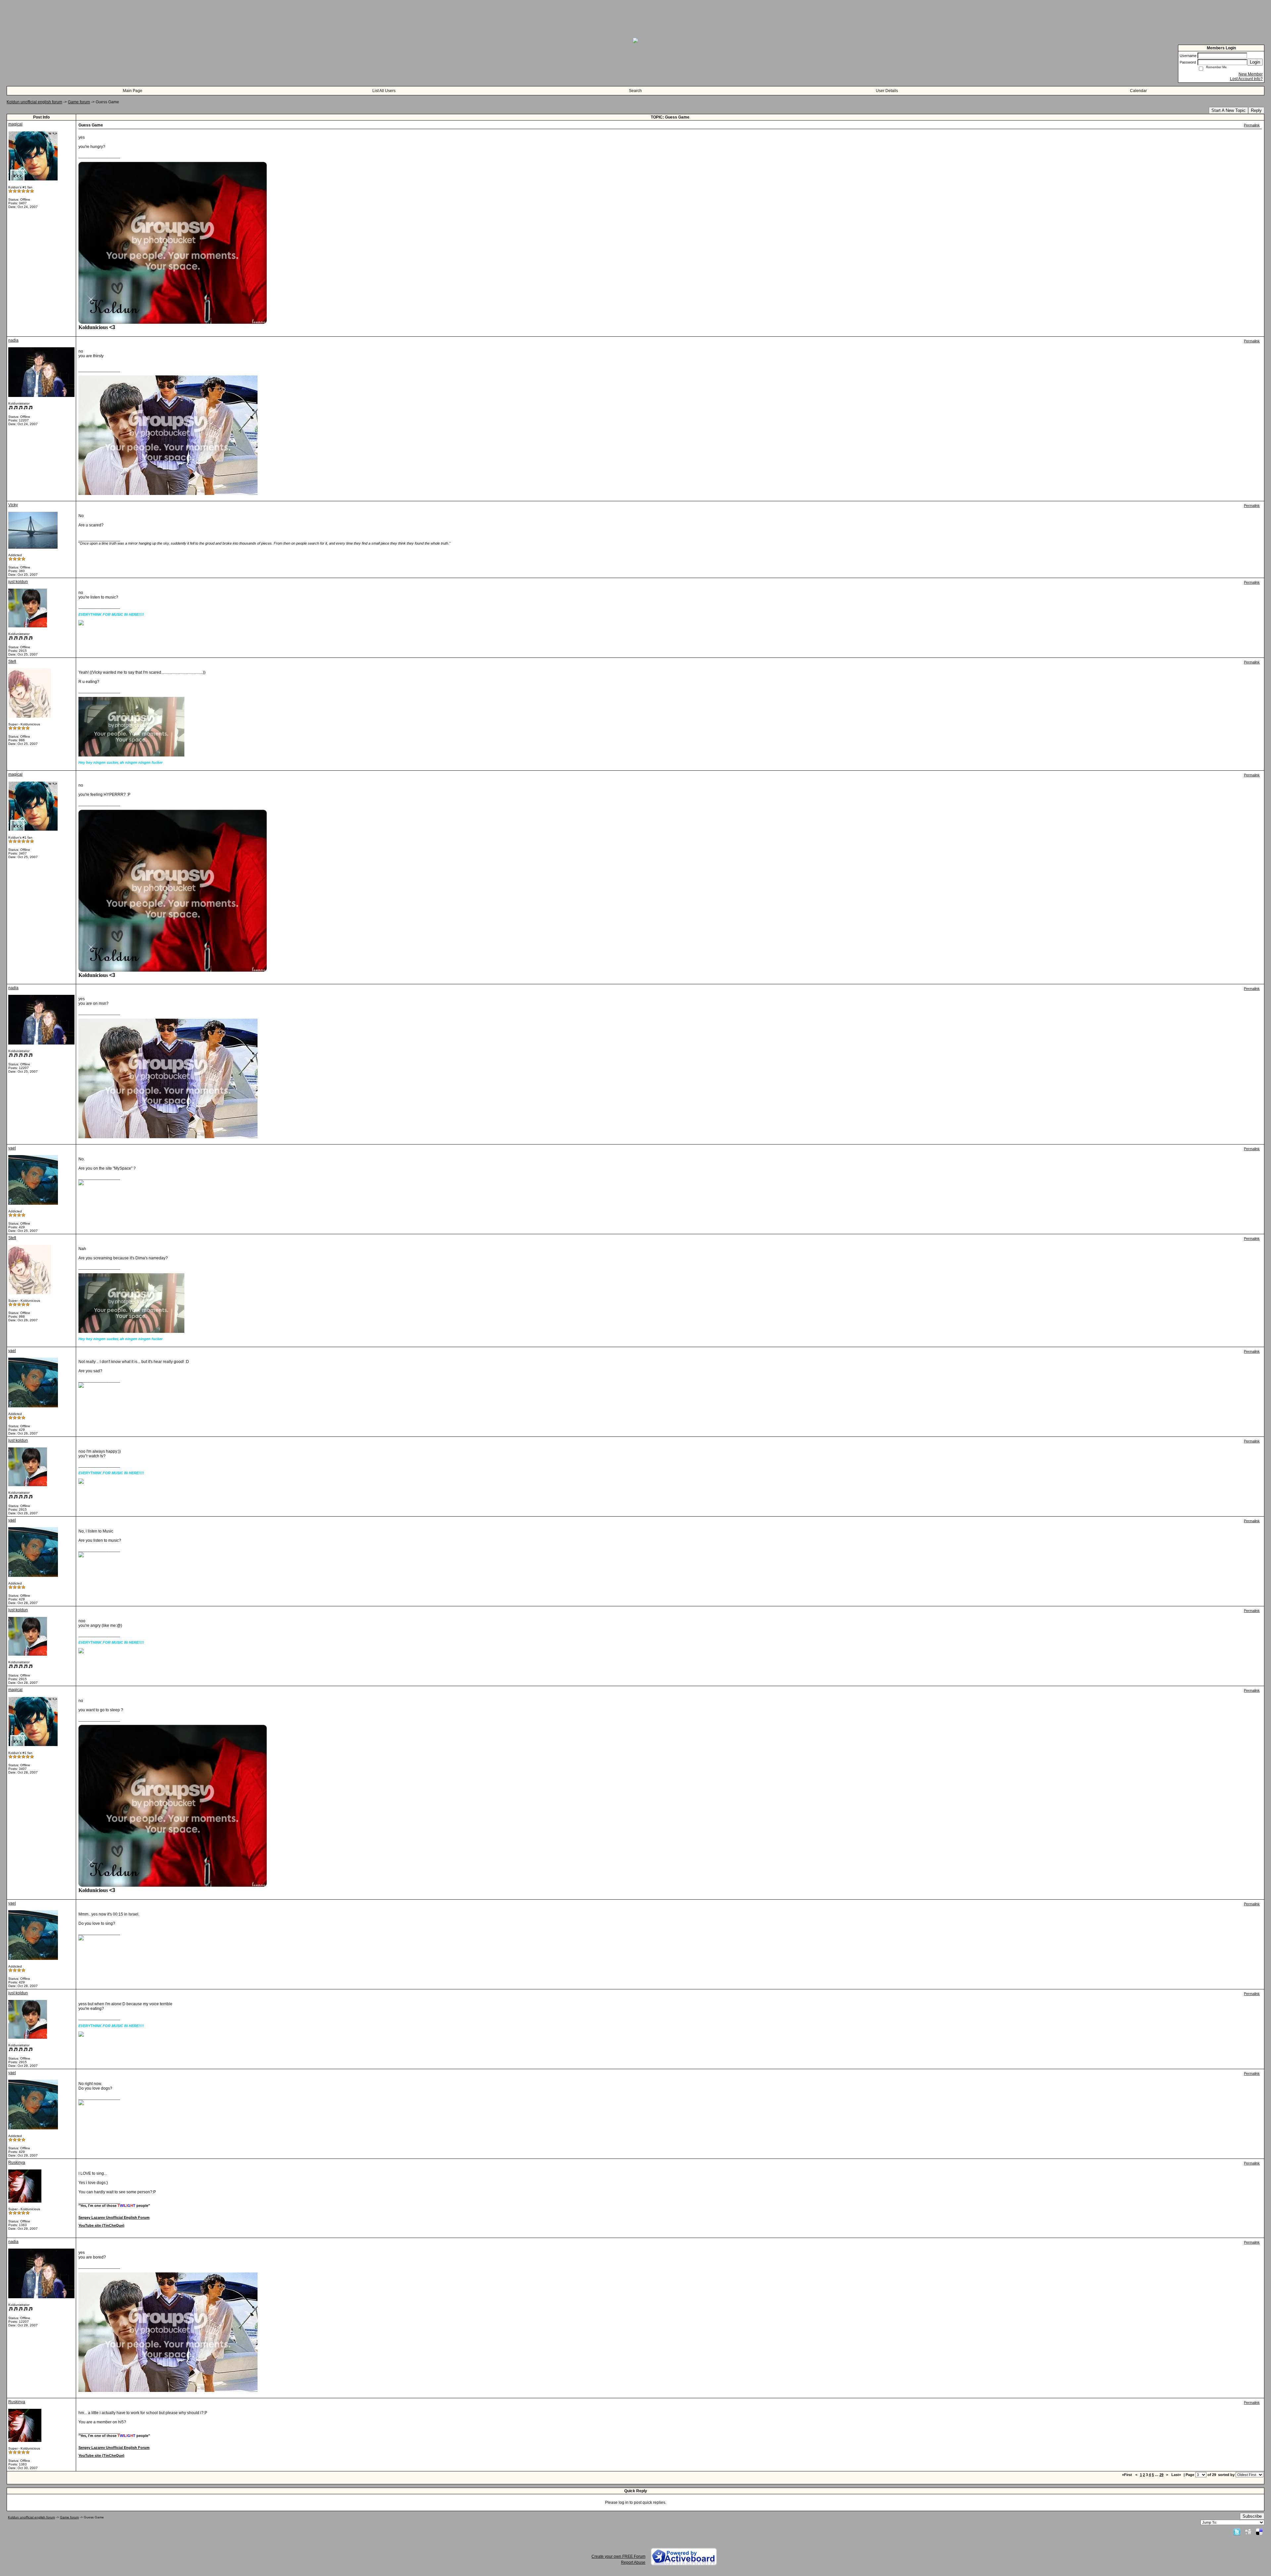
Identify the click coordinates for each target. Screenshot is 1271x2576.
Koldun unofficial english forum (34, 102)
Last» (1177, 2475)
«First (1128, 2475)
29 (1161, 2475)
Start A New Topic (1228, 110)
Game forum (79, 102)
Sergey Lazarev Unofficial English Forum (114, 2217)
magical (15, 124)
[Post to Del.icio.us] (1259, 2532)
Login (1255, 62)
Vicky (13, 505)
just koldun (18, 582)
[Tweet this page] (1237, 2532)
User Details (887, 91)
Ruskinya (17, 2163)
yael (12, 1148)
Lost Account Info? (1246, 79)
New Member (1251, 74)
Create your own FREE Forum (618, 2556)
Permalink (1252, 125)
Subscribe (1252, 2516)
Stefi (12, 661)
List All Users (384, 91)
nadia (13, 340)
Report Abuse (633, 2562)
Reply (1256, 110)
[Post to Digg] (1248, 2532)
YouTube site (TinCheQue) (101, 2225)
